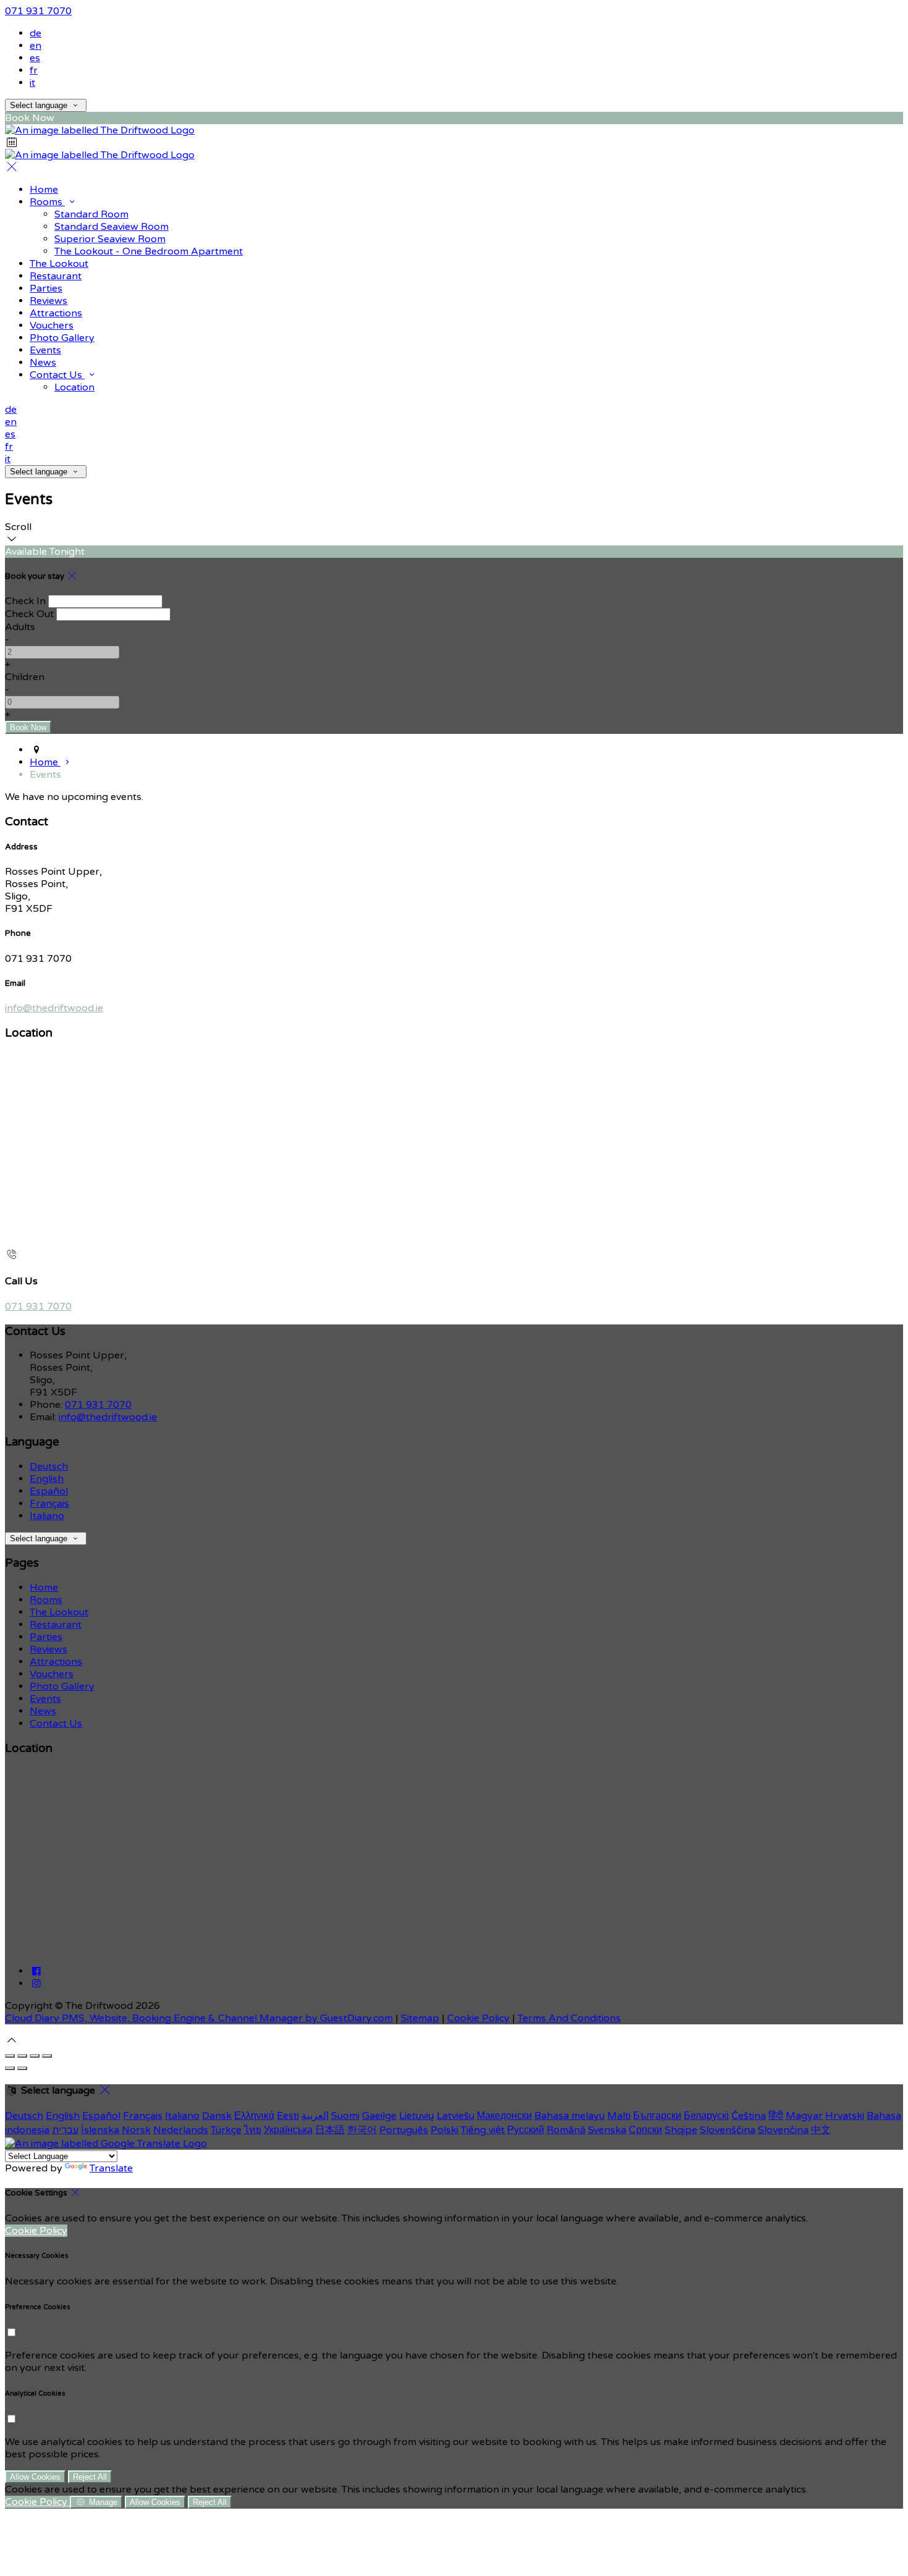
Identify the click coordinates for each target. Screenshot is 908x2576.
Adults (20, 627)
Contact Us (57, 375)
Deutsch (49, 1467)
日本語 (330, 2130)
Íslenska (100, 2130)
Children (25, 677)
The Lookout (59, 264)
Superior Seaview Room (110, 239)
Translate (111, 2168)
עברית (65, 2130)
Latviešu (456, 2116)
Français (49, 1504)
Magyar (804, 2116)
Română (566, 2130)
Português (404, 2130)
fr (34, 70)
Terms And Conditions (569, 2018)
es (35, 58)
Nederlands (181, 2130)
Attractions (56, 313)
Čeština (749, 2116)
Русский (526, 2130)
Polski (444, 2130)
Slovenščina (728, 2130)
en (36, 46)
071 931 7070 (38, 11)
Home (44, 190)
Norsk (136, 2130)
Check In (25, 601)
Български (657, 2116)
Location (74, 387)
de (36, 33)
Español (49, 1491)
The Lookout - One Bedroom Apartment (149, 251)
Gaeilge (379, 2116)
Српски (645, 2130)
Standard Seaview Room (111, 227)
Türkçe (226, 2130)
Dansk (217, 2116)
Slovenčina (783, 2130)
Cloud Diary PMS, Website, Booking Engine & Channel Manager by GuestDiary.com (199, 2018)
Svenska (607, 2130)
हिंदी (776, 2116)
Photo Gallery (62, 338)
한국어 (362, 2130)
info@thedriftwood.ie (54, 1008)
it (32, 83)
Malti (619, 2116)
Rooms (47, 202)
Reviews (48, 301)
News (43, 363)
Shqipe (681, 2130)
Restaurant (56, 276)
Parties (46, 288)
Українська (288, 2130)
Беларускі (706, 2116)
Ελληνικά (254, 2116)
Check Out (29, 614)
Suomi (345, 2116)
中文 (821, 2130)
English (47, 1479)
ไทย (253, 2130)
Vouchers (52, 326)
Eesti (288, 2116)
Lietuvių (417, 2116)
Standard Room (91, 214)
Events (45, 350)
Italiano (47, 1516)
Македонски (504, 2116)
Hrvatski (845, 2116)
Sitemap (420, 2018)
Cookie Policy (478, 2018)
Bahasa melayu (570, 2116)
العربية (315, 2116)
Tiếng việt (483, 2130)
